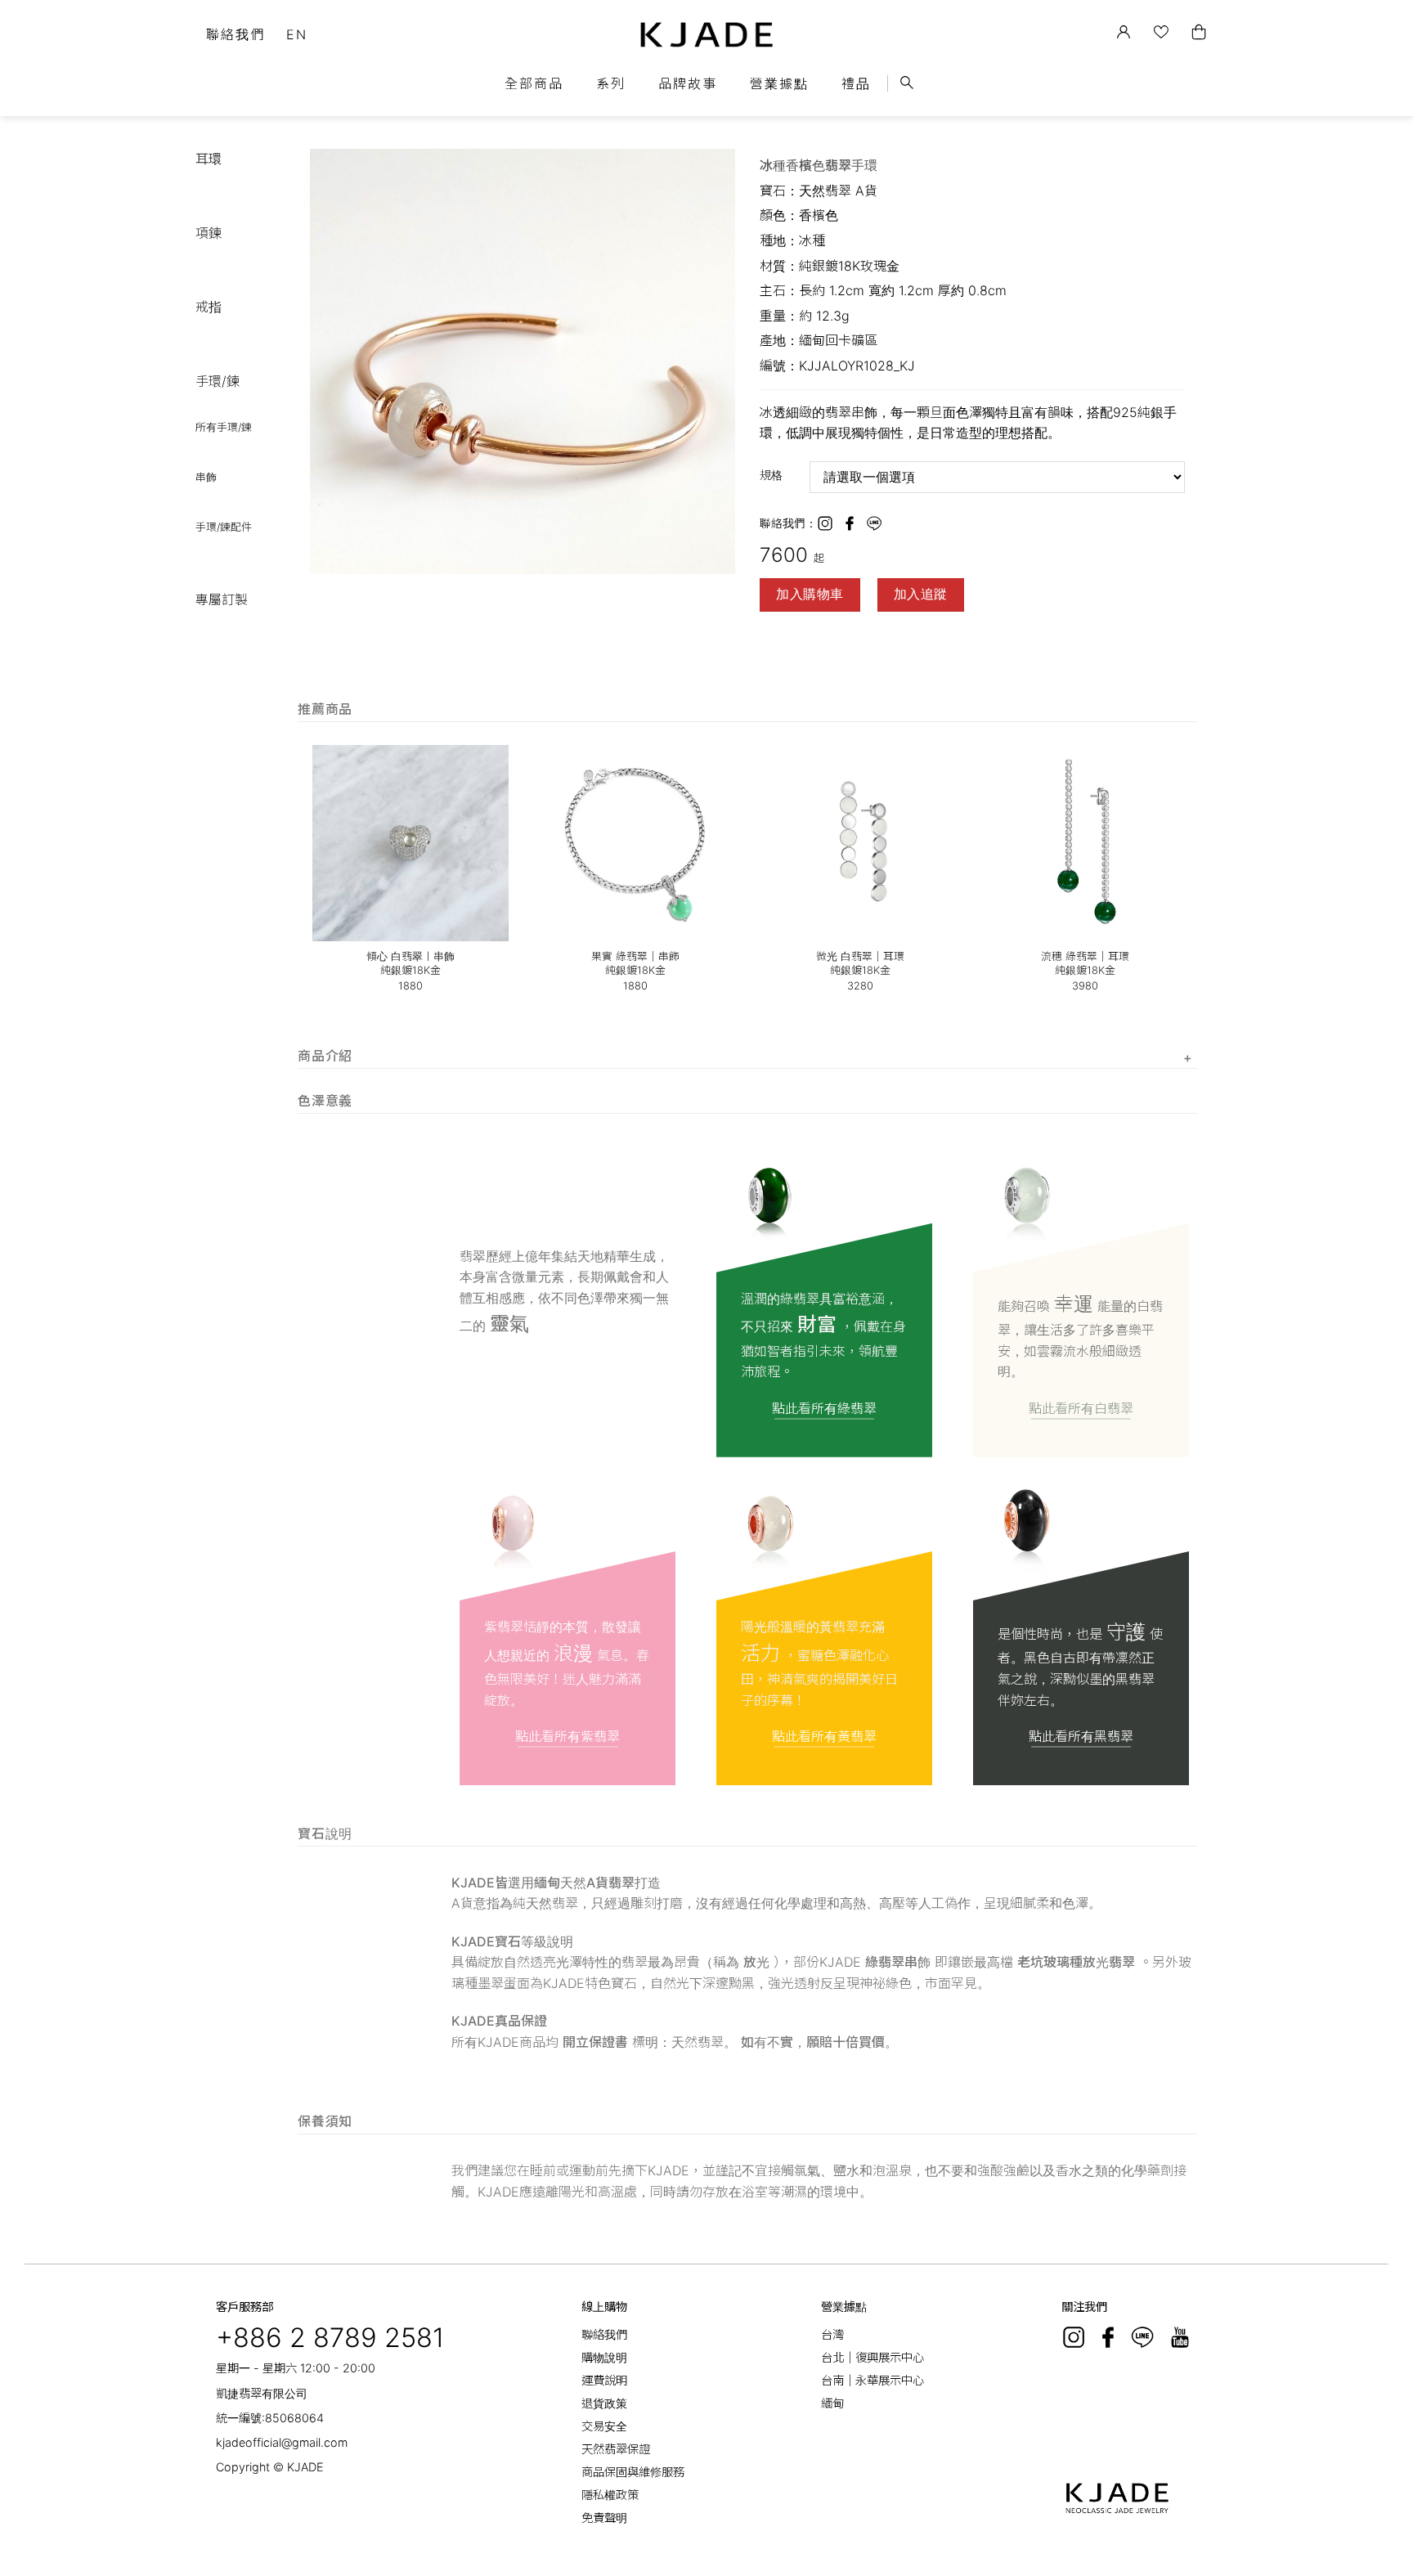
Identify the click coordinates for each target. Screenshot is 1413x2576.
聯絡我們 (235, 34)
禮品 (856, 83)
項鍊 (209, 233)
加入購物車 (810, 594)
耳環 (209, 159)
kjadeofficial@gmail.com (282, 2442)
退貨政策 (604, 2403)
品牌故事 (688, 83)
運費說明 (604, 2380)
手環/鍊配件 (224, 527)
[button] (720, 164)
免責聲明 (604, 2518)
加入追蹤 (921, 594)
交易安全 (604, 2426)
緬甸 (832, 2403)
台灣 (832, 2334)
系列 (611, 83)
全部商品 (534, 83)
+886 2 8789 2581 (330, 2338)
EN (297, 34)
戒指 (209, 307)
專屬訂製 (222, 599)
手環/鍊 (218, 381)
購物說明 (604, 2357)
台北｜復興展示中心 (872, 2357)
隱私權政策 (610, 2495)
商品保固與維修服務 (633, 2472)
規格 (771, 475)
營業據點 (779, 83)
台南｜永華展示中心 (872, 2380)
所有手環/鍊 (224, 427)
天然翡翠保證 (616, 2449)
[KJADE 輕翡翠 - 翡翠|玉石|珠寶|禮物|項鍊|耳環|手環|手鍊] (707, 35)
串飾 (206, 477)
